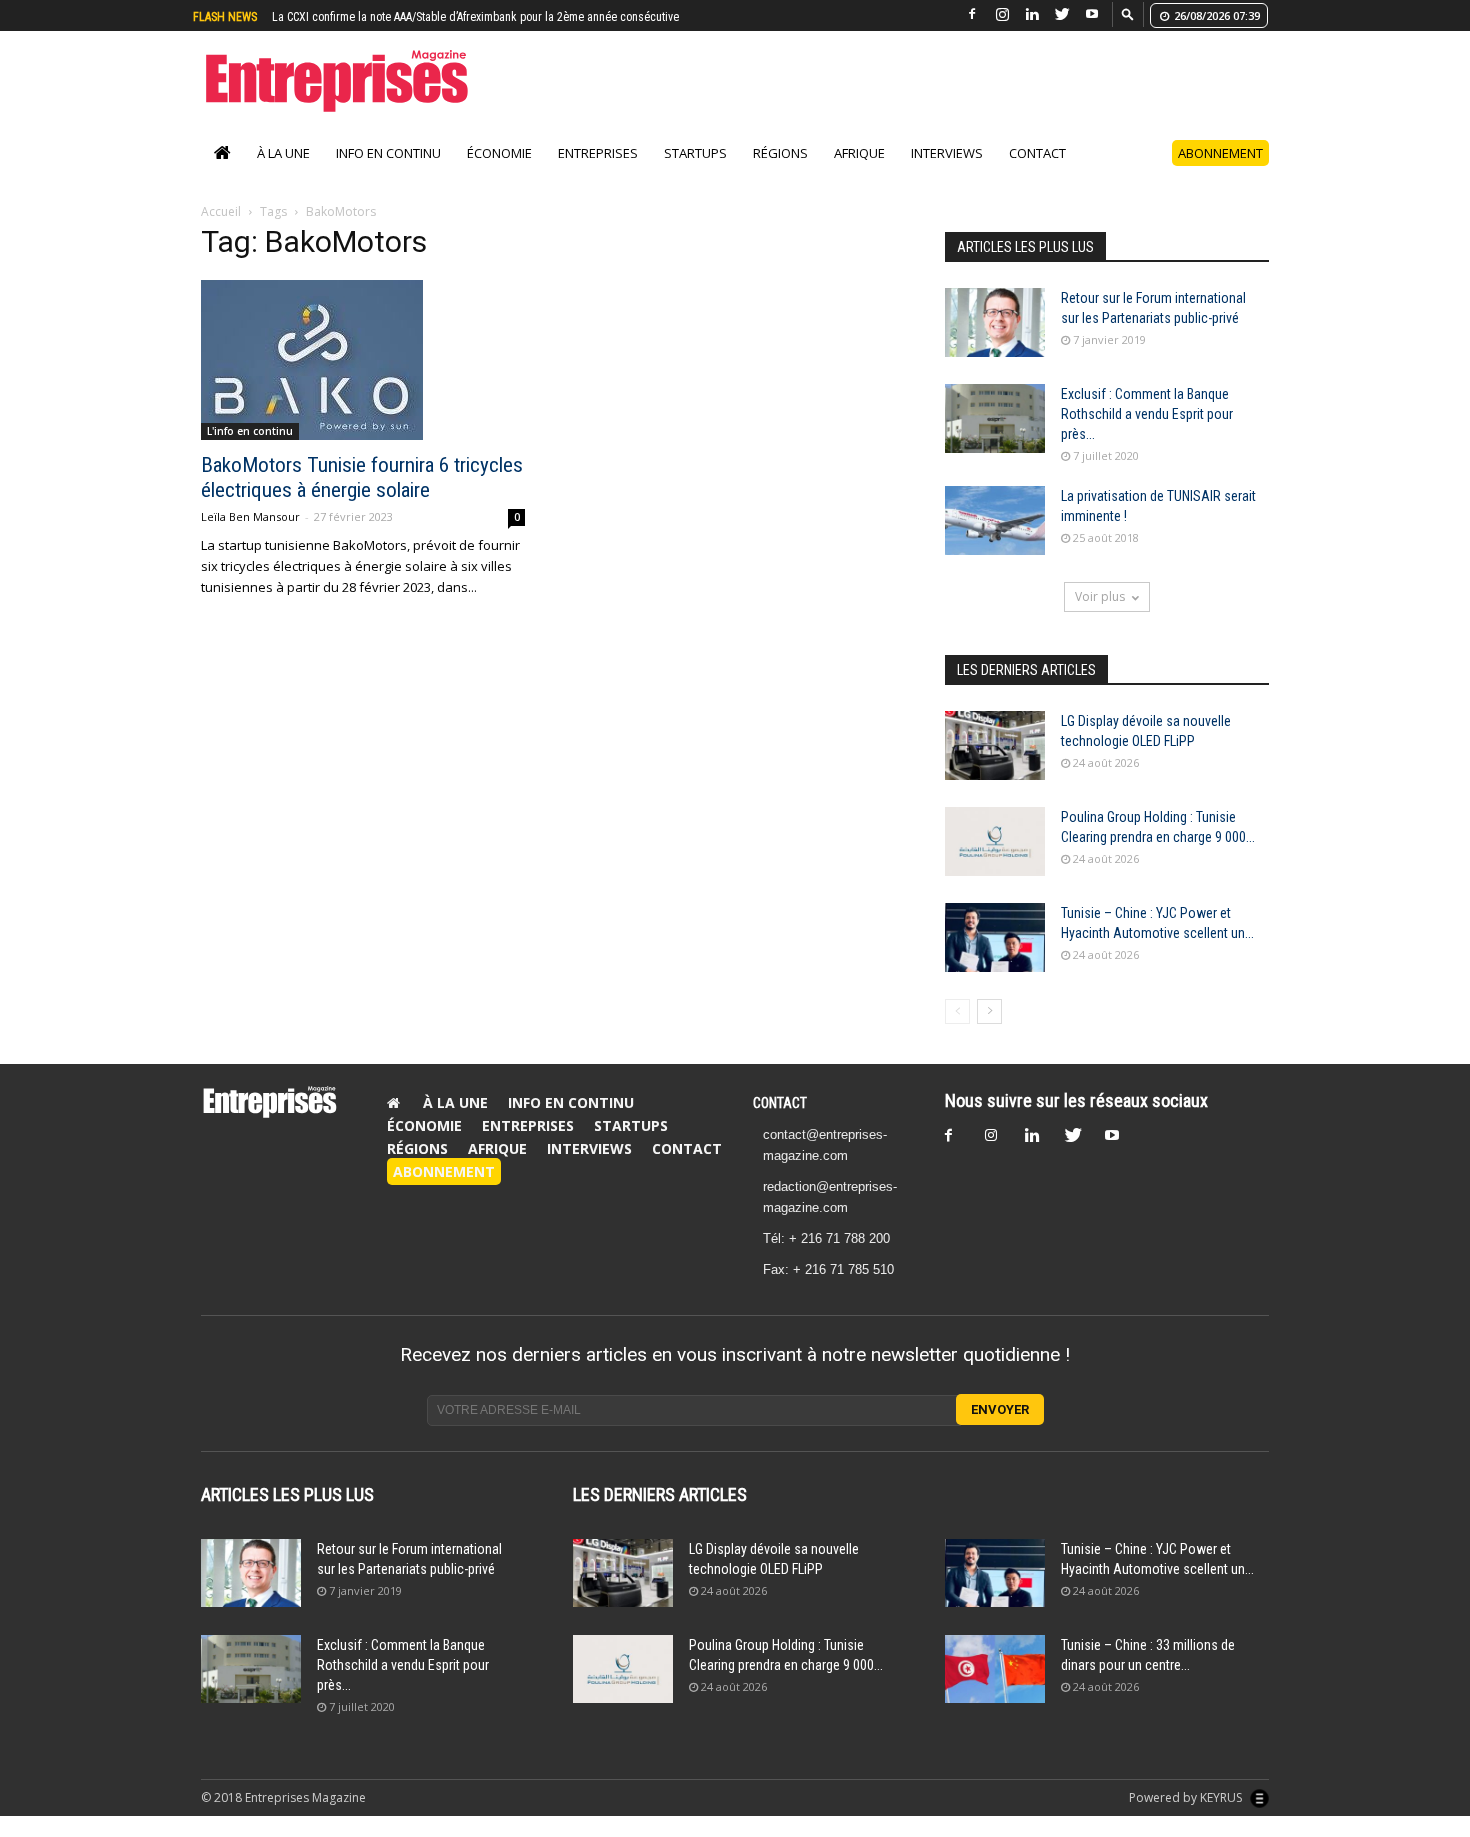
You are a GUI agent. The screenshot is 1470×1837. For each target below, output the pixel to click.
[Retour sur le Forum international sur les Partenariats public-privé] (995, 322)
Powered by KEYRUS (1187, 1797)
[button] (1128, 13)
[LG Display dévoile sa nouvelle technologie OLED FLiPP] (995, 745)
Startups (695, 153)
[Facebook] (972, 14)
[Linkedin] (1032, 14)
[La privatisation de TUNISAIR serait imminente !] (995, 520)
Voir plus (1100, 596)
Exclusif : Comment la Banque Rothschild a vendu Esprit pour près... (1147, 414)
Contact (1037, 153)
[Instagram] (1002, 14)
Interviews (947, 153)
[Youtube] (1092, 14)
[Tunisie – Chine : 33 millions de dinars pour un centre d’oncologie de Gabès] (995, 1669)
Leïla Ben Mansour (250, 516)
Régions (780, 153)
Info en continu (388, 153)
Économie (499, 153)
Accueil (221, 211)
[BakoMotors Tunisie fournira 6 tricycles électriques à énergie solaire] (363, 360)
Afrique (859, 153)
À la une (283, 153)
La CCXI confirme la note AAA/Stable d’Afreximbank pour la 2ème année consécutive (475, 17)
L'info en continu (250, 431)
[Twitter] (1062, 14)
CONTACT (780, 1103)
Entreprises (598, 153)
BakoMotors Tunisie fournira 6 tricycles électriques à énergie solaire (362, 477)
